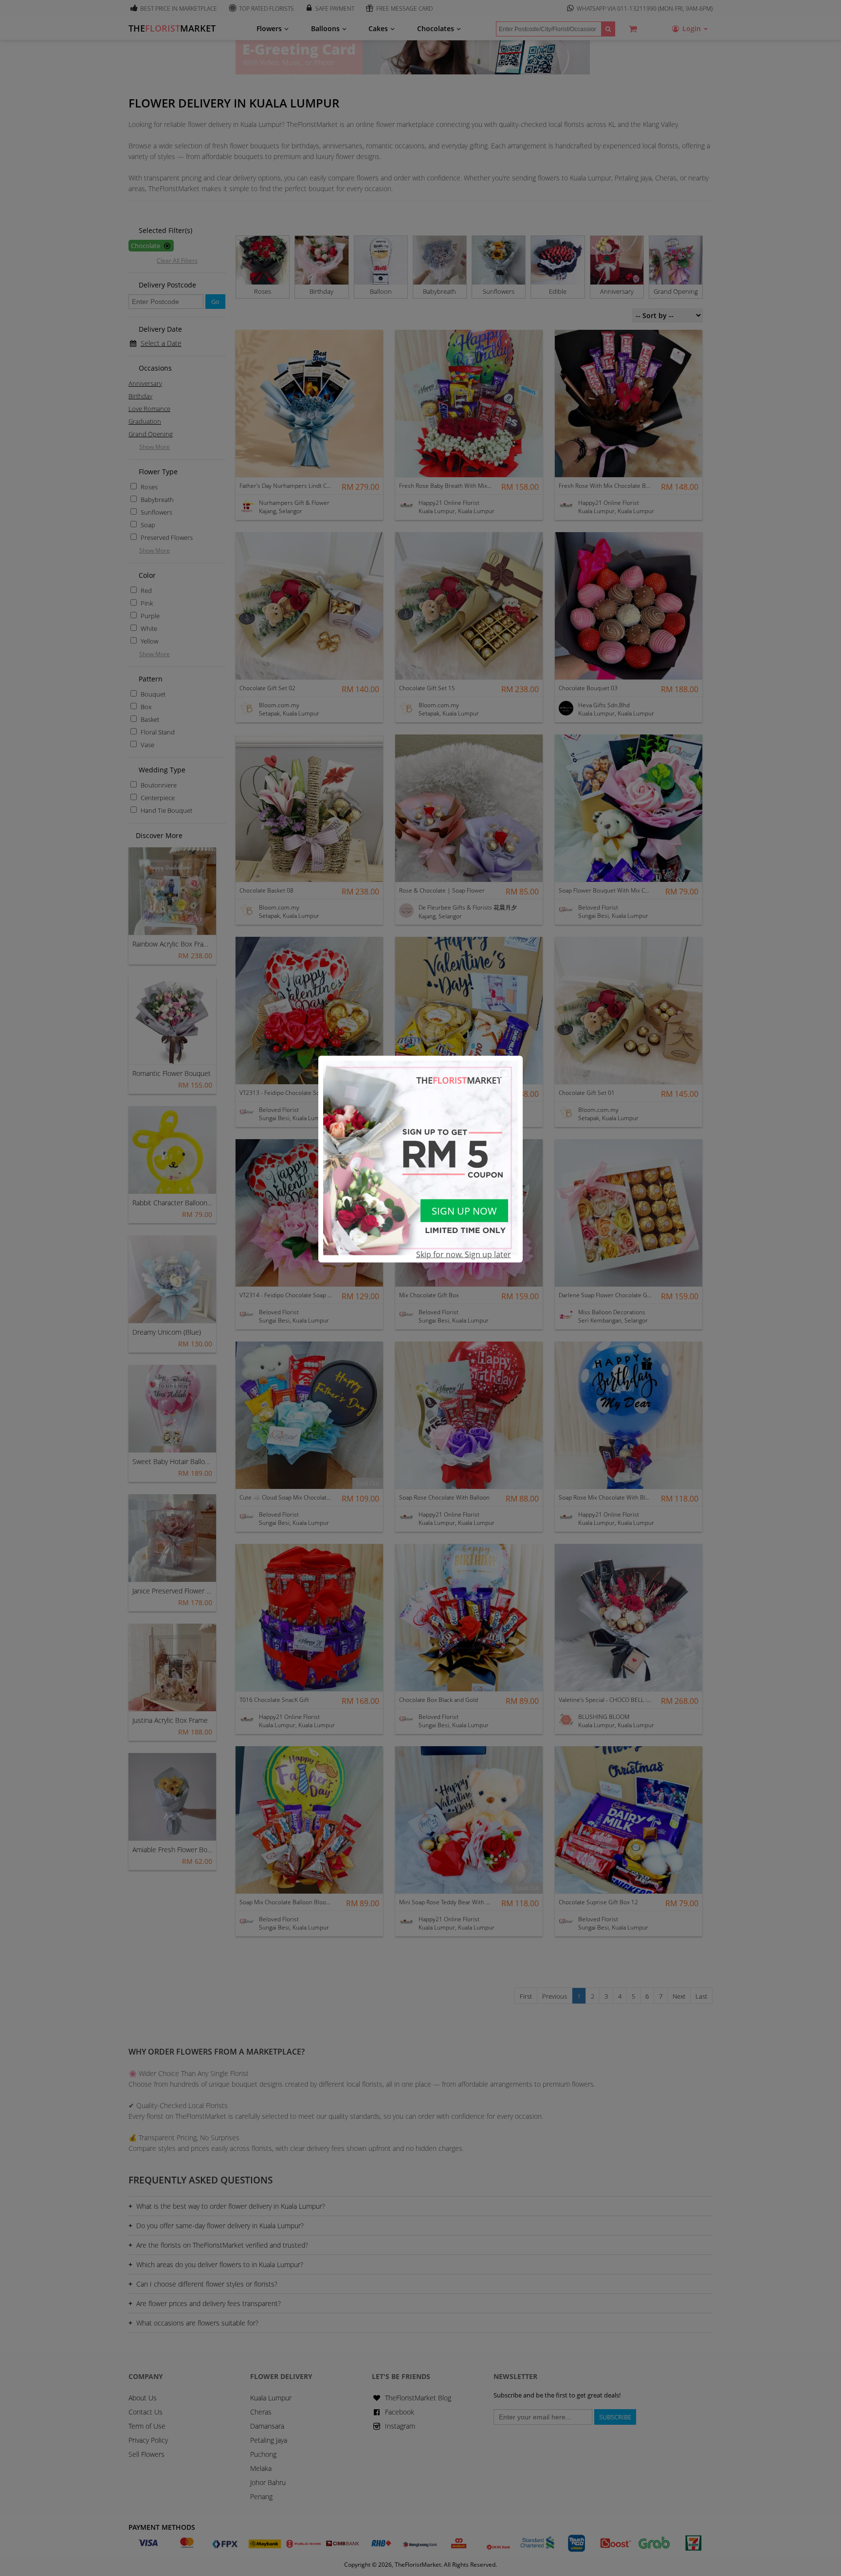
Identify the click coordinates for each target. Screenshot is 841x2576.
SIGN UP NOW (464, 1211)
